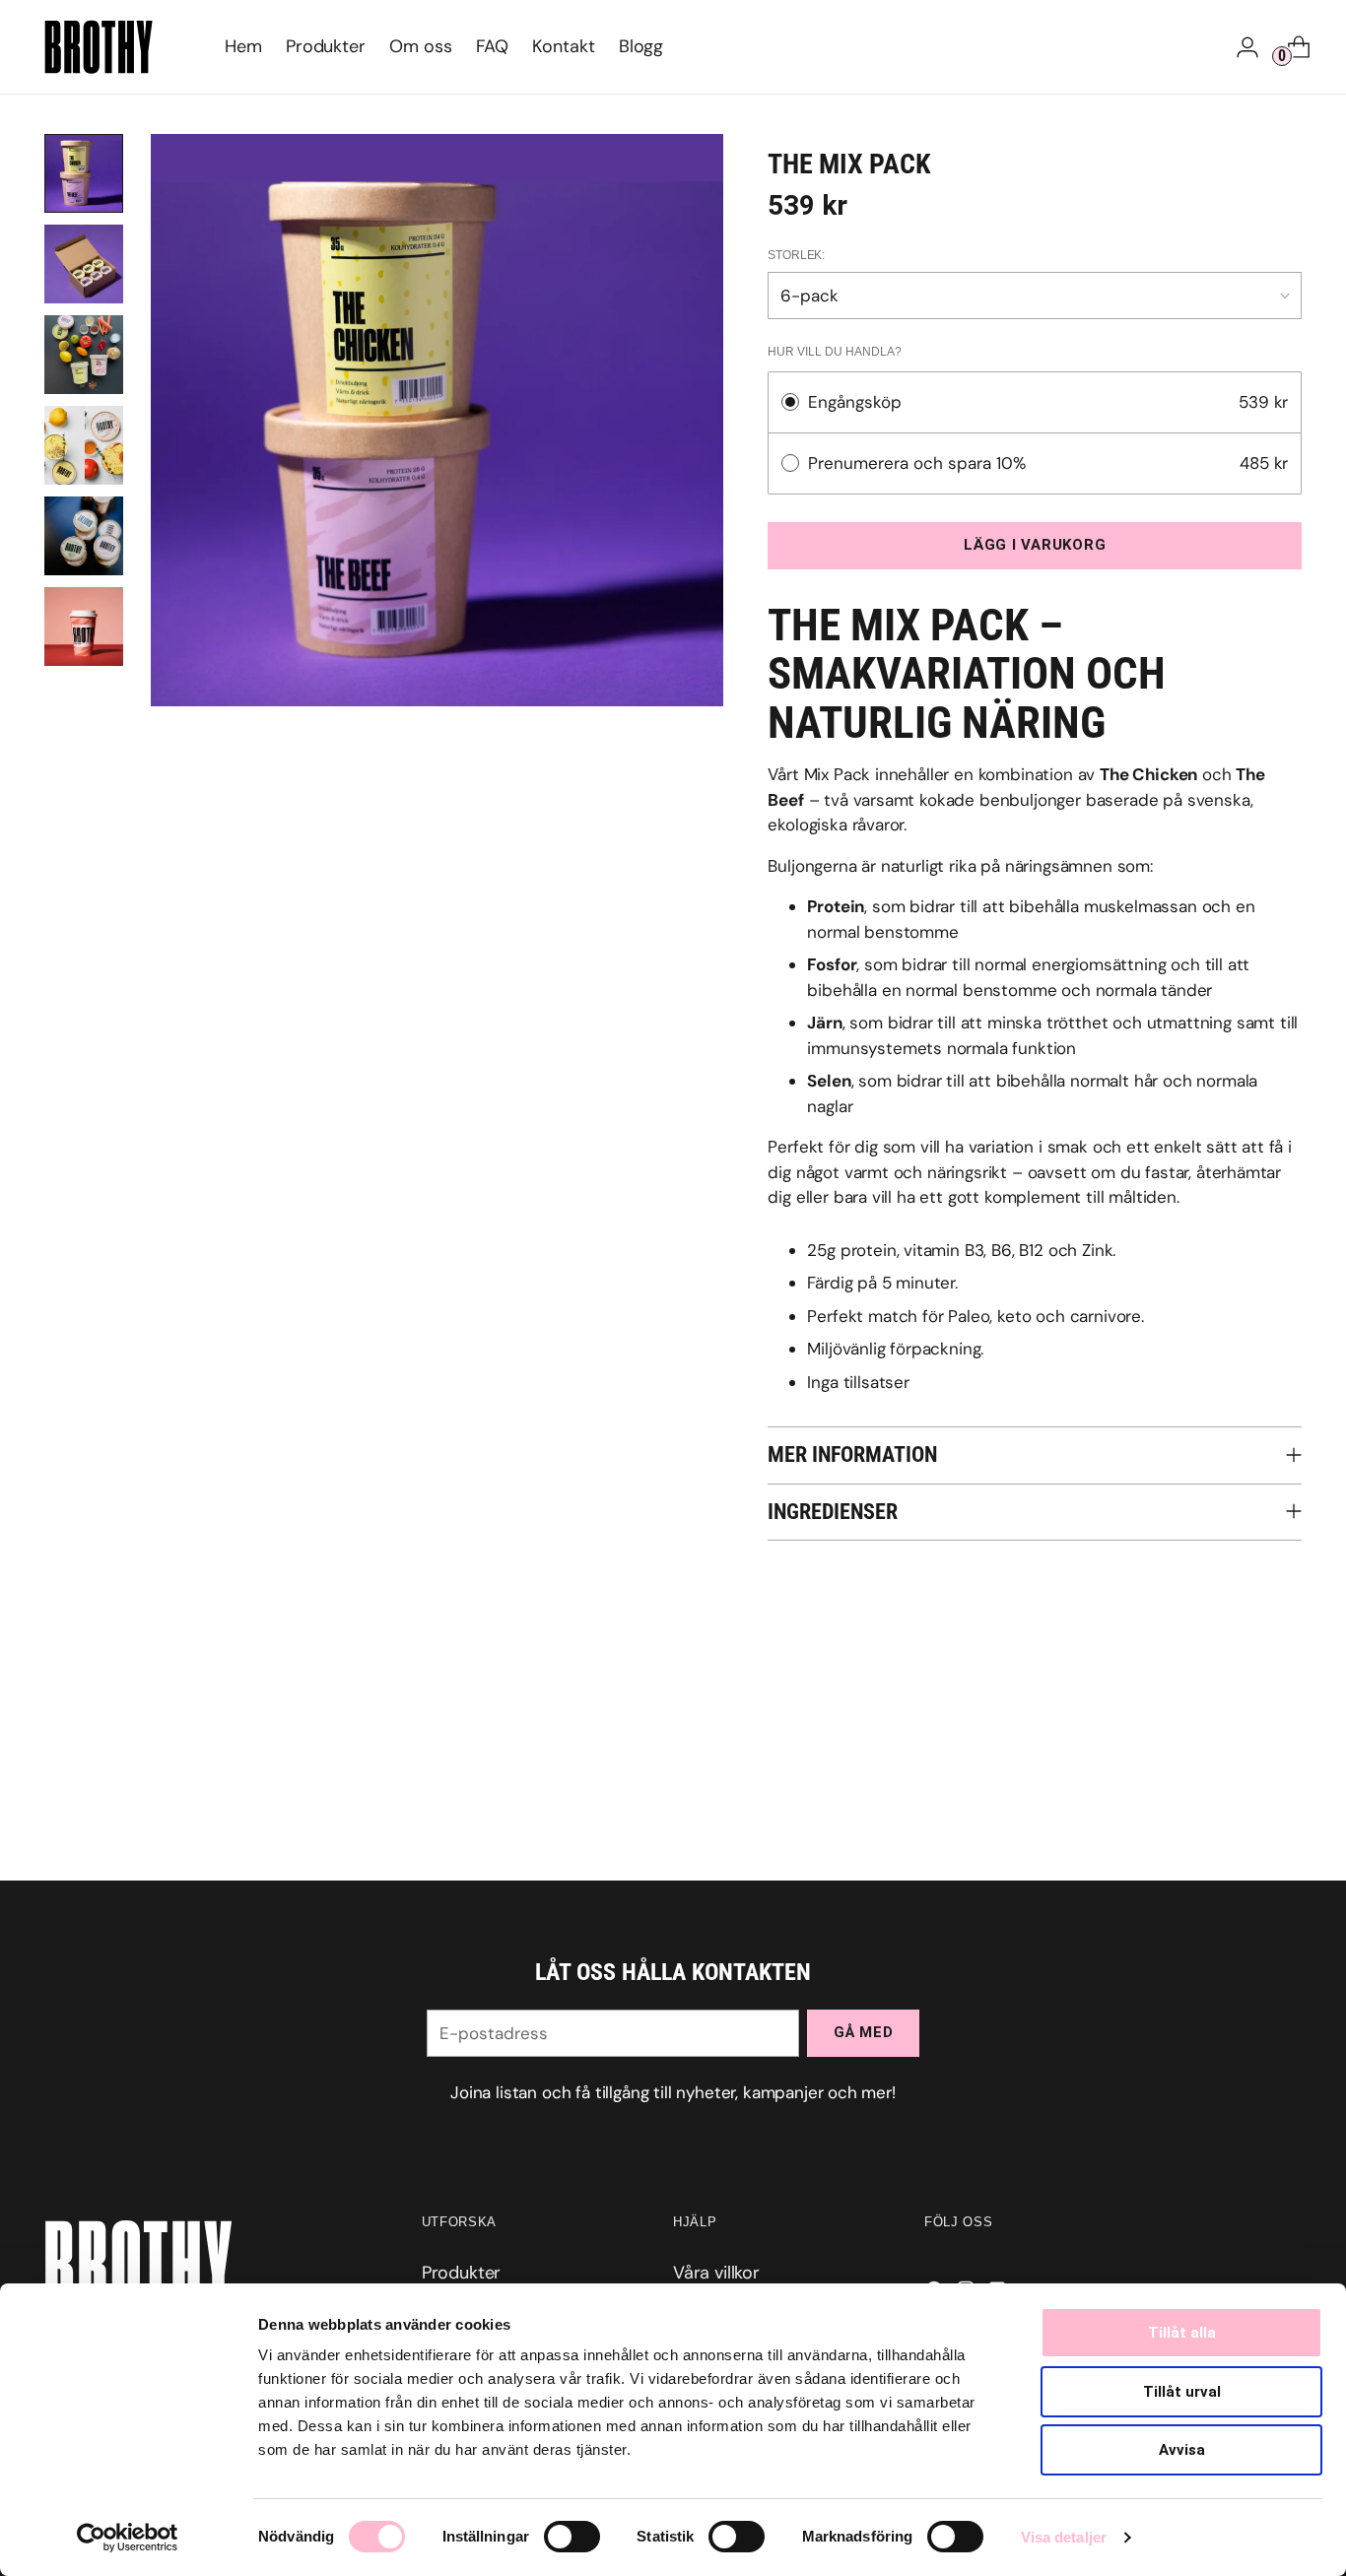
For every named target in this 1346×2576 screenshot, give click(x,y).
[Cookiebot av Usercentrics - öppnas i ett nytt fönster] (128, 2538)
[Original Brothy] (99, 47)
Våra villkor (716, 2273)
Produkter (461, 2273)
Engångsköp (855, 402)
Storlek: (796, 255)
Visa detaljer (1064, 2537)
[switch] (572, 2537)
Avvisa (1182, 2450)
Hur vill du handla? (835, 352)
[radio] (790, 402)
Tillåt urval (1182, 2392)
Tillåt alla (1182, 2333)
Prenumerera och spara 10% (919, 463)
